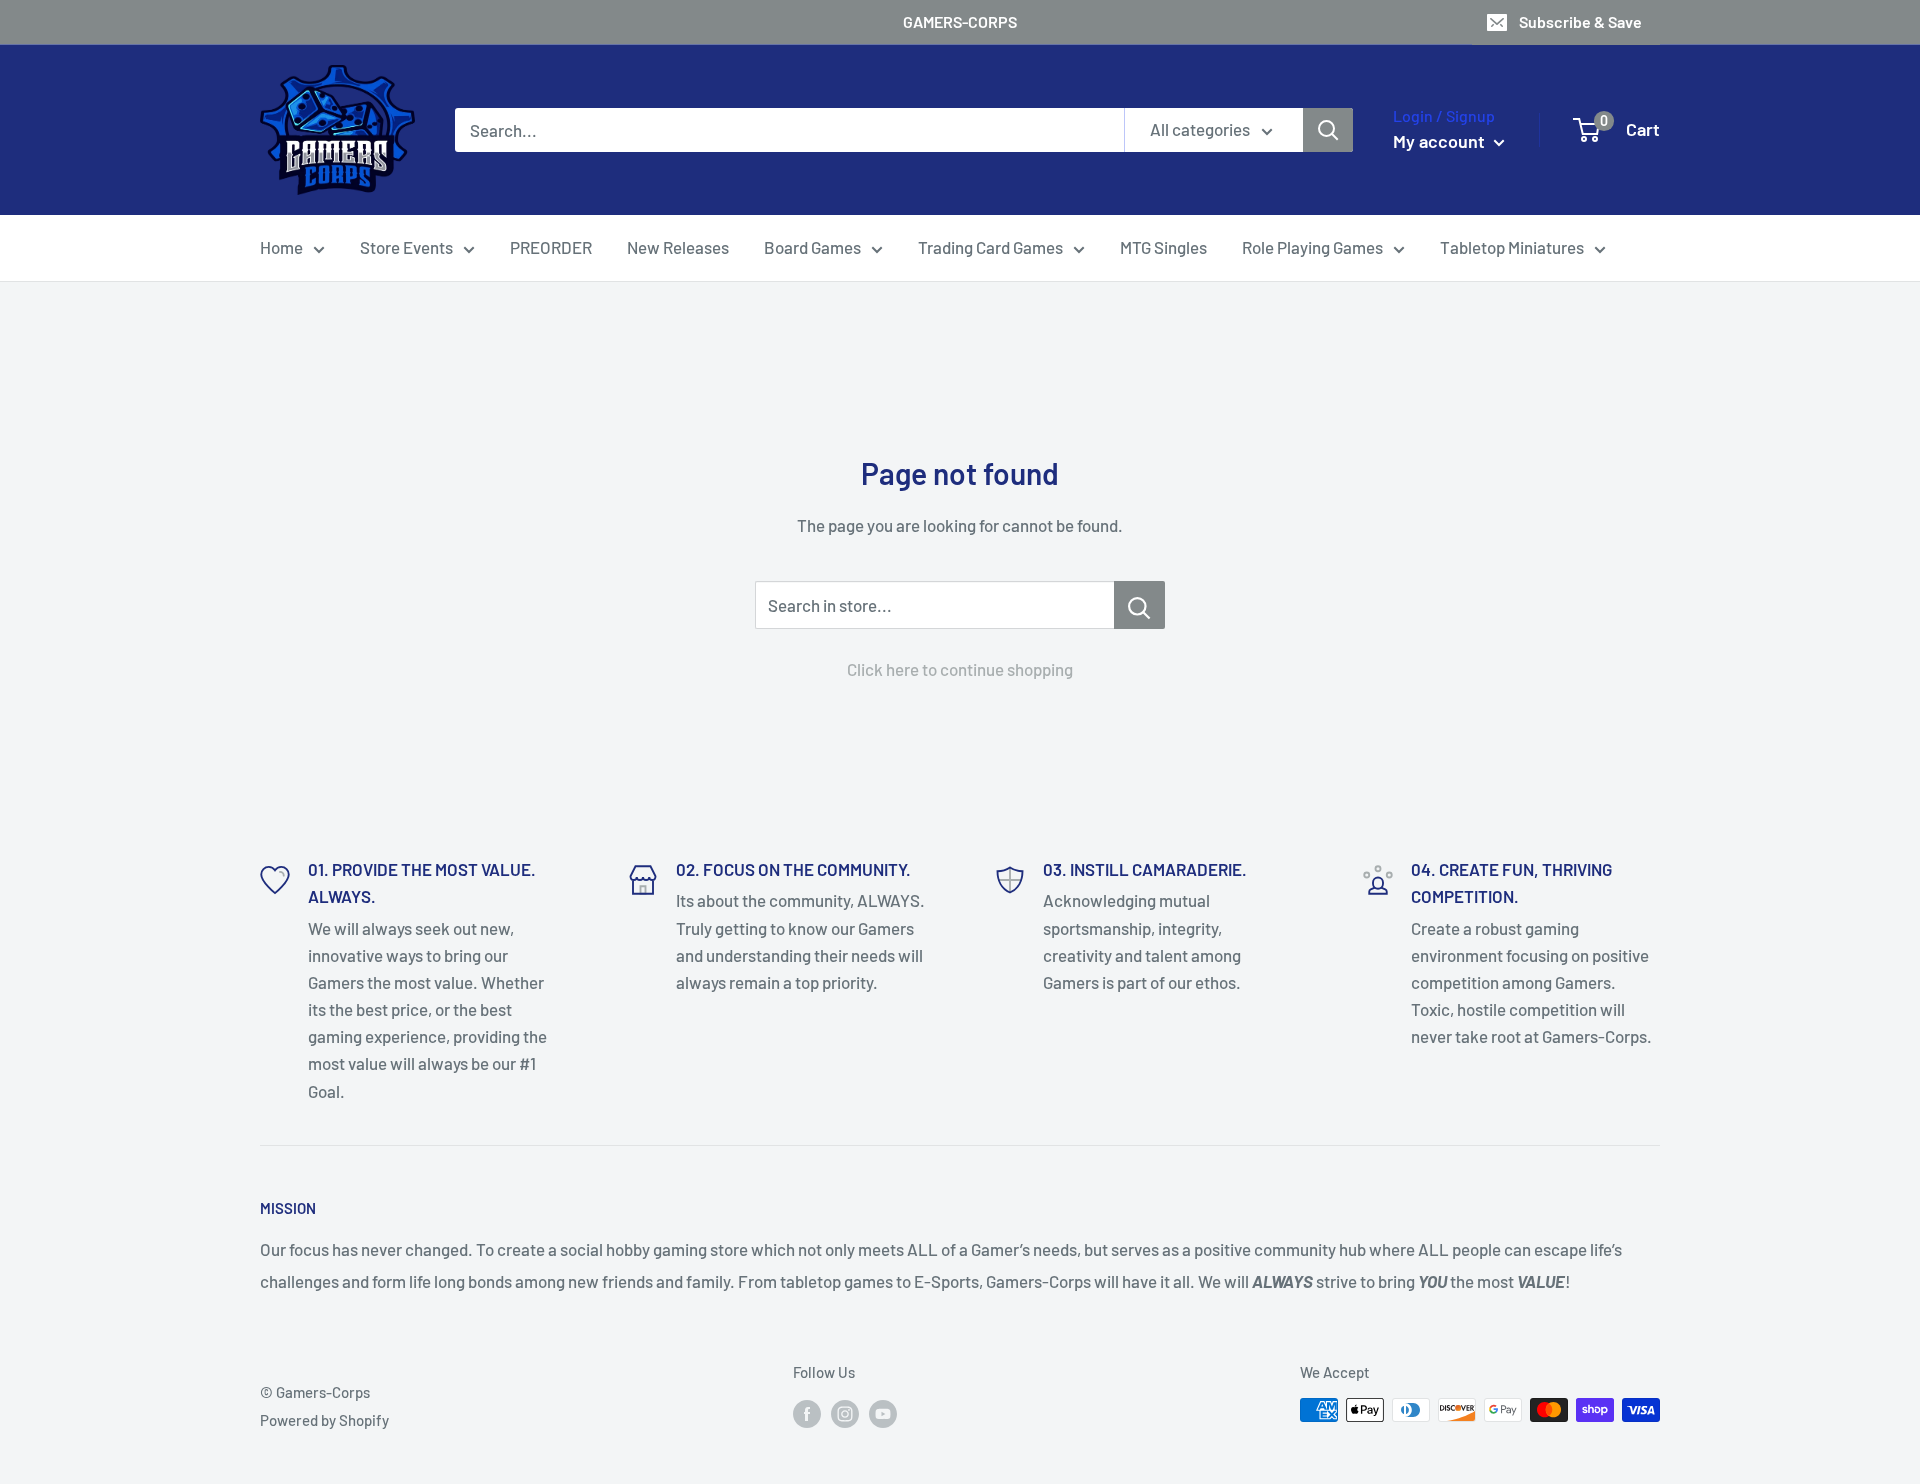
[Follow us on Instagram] (845, 1413)
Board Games (812, 247)
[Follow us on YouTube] (883, 1413)
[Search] (1328, 130)
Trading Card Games (990, 247)
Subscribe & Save (1580, 21)
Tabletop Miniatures (1512, 247)
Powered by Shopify (324, 1420)
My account (1441, 141)
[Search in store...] (1139, 605)
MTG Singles (1163, 247)
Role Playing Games (1312, 247)
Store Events (406, 247)
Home (281, 247)
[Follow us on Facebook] (807, 1413)
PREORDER (551, 247)
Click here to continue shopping (960, 669)
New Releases (678, 247)
